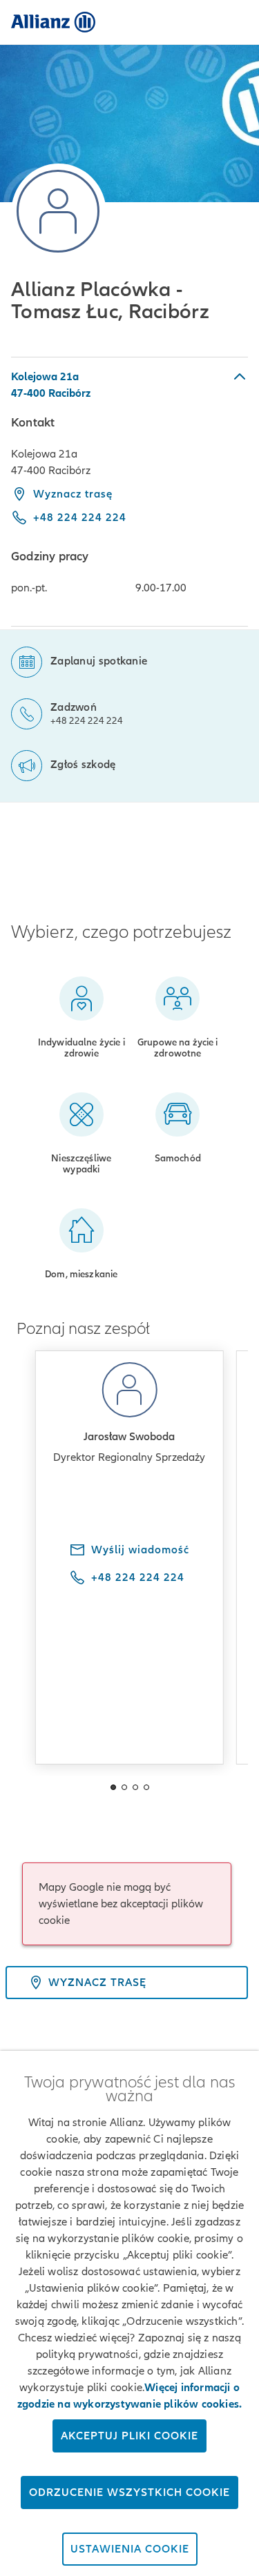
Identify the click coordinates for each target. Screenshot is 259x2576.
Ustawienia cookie (130, 2549)
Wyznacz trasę (73, 494)
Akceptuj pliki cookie (129, 2436)
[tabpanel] (129, 492)
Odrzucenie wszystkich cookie (129, 2493)
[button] (129, 385)
